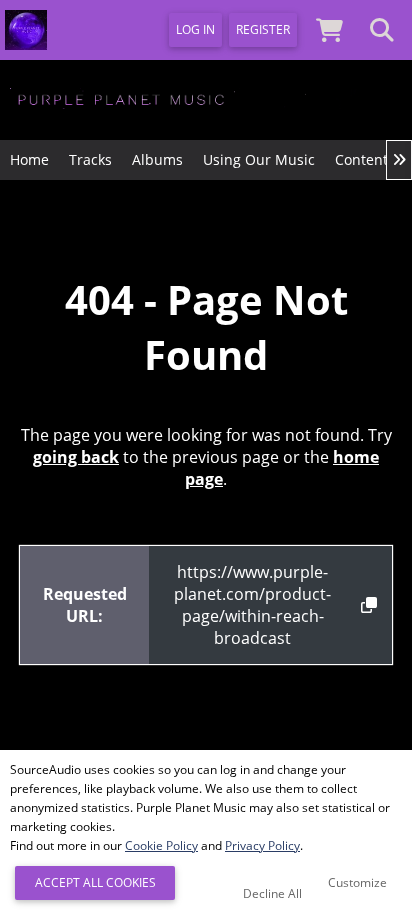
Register (263, 29)
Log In (195, 29)
